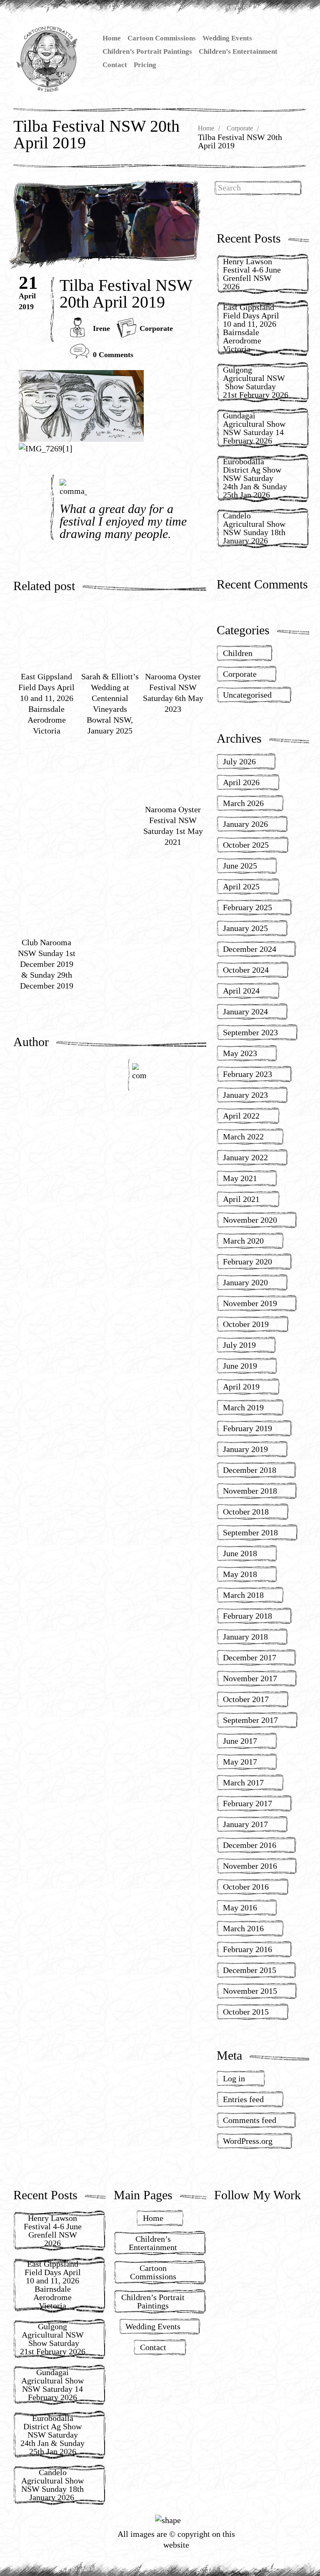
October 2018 (246, 1512)
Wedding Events (227, 38)
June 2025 (240, 866)
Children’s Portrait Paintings (147, 51)
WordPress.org (248, 2141)
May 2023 (240, 1053)
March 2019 (243, 1407)
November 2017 (250, 1678)
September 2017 (250, 1720)
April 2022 (241, 1116)
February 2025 (247, 907)
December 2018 (250, 1470)
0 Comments (113, 355)
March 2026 (243, 803)
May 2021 (240, 1178)
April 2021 (241, 1199)
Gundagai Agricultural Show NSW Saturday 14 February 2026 (254, 428)
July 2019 (239, 1345)
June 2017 (240, 1741)
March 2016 (243, 1928)
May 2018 (240, 1574)
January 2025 (245, 928)
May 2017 (240, 1762)
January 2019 (245, 1449)
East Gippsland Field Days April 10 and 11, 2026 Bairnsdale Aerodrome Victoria (251, 328)
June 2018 (240, 1553)
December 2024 (250, 949)
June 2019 (240, 1366)
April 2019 (241, 1387)
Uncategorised (247, 695)
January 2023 (245, 1095)
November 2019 (250, 1303)
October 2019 (246, 1324)
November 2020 (250, 1220)
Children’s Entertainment (238, 51)
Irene (101, 328)
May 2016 (240, 1908)
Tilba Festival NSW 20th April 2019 (126, 294)
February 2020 (247, 1262)
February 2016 (247, 1949)
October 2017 (246, 1699)
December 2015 (250, 1970)
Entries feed (243, 2099)
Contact (115, 65)
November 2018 (250, 1491)
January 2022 (245, 1157)
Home (112, 38)
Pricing (145, 65)
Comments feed (250, 2120)
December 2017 (250, 1657)
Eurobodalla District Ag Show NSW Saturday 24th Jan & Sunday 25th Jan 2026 (255, 478)
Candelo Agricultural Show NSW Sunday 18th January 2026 (254, 528)
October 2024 (246, 970)
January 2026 (245, 824)
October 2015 (246, 2012)
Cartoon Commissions (162, 38)
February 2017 (247, 1803)
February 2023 (247, 1074)
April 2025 (241, 886)
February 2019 (247, 1428)
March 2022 (243, 1137)
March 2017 (243, 1782)
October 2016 (246, 1887)
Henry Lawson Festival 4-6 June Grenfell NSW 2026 (252, 274)
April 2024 (241, 991)
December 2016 (250, 1845)
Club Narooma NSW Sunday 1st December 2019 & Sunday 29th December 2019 (47, 964)
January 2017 (245, 1824)
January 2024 (245, 1011)
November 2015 (250, 1991)
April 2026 (241, 782)
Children (238, 653)
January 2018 (245, 1637)
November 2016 (250, 1866)
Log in (234, 2078)
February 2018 (247, 1616)
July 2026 (239, 761)
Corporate (240, 128)
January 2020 (245, 1282)
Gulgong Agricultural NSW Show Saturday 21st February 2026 (256, 382)
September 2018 (250, 1532)
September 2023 (250, 1032)
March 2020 (243, 1241)
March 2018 (243, 1595)
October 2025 (246, 845)
